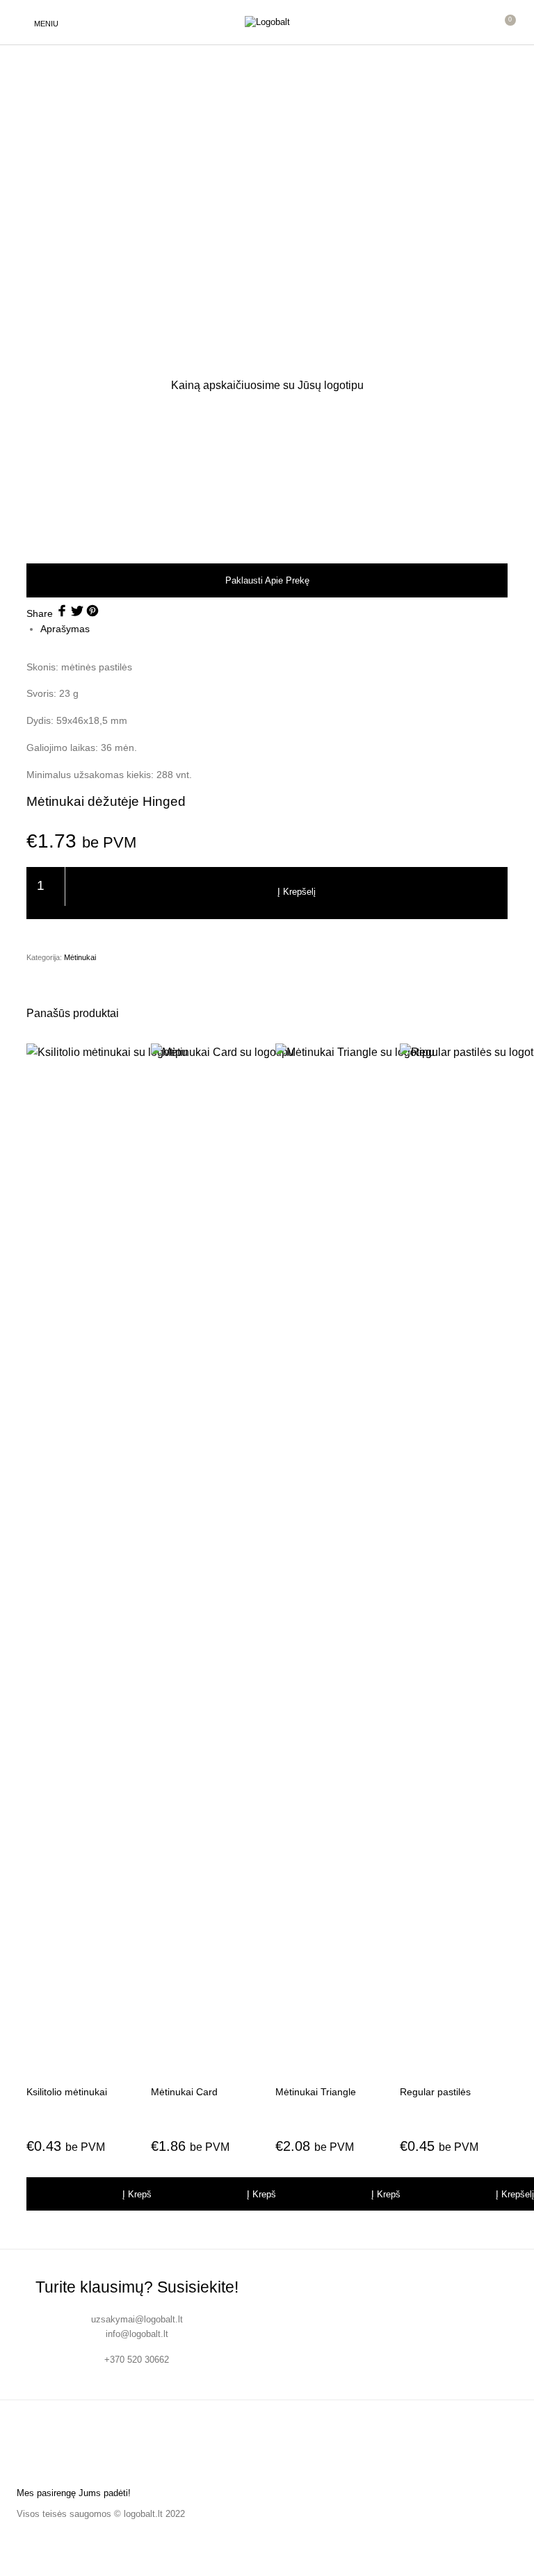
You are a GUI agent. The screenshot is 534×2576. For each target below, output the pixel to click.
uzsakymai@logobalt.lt (137, 2319)
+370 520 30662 (137, 2360)
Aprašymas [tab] (65, 629)
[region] (267, 477)
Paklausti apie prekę (267, 580)
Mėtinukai (80, 957)
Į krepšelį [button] (141, 2194)
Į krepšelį (297, 892)
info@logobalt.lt (137, 2334)
